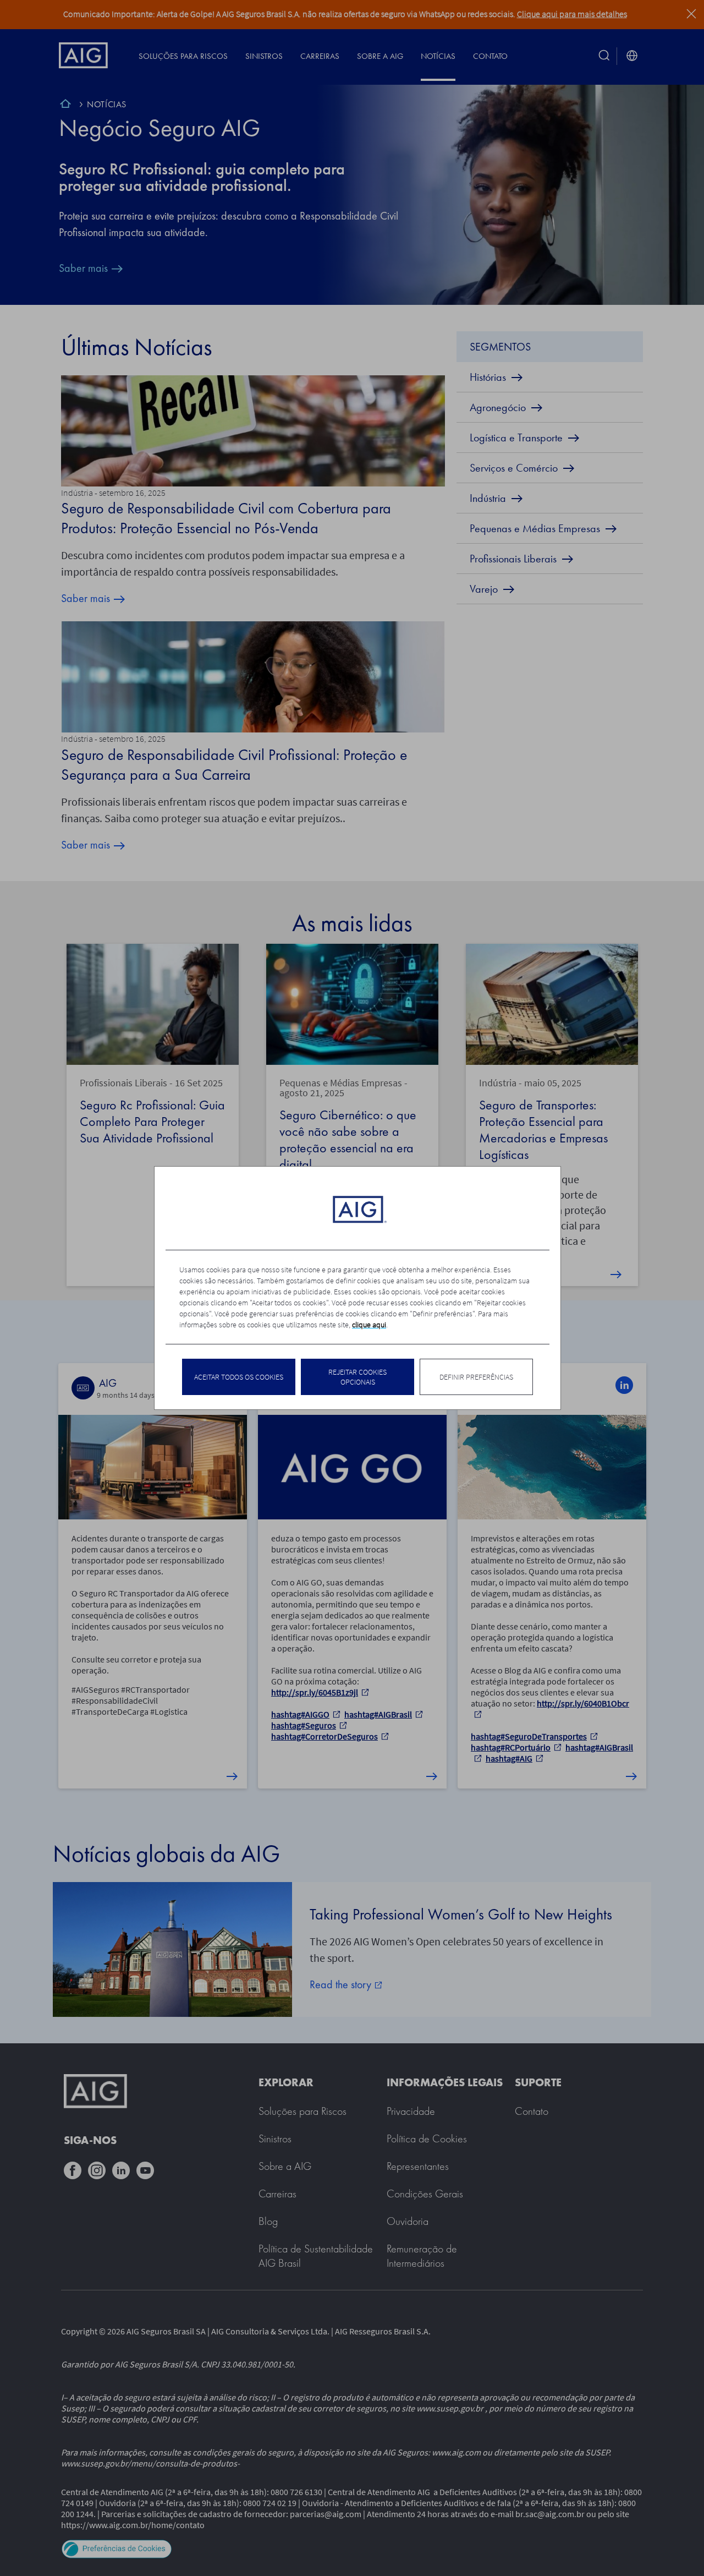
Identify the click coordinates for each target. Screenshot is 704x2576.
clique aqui (369, 1325)
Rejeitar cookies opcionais (358, 1377)
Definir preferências (476, 1377)
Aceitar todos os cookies (239, 1377)
